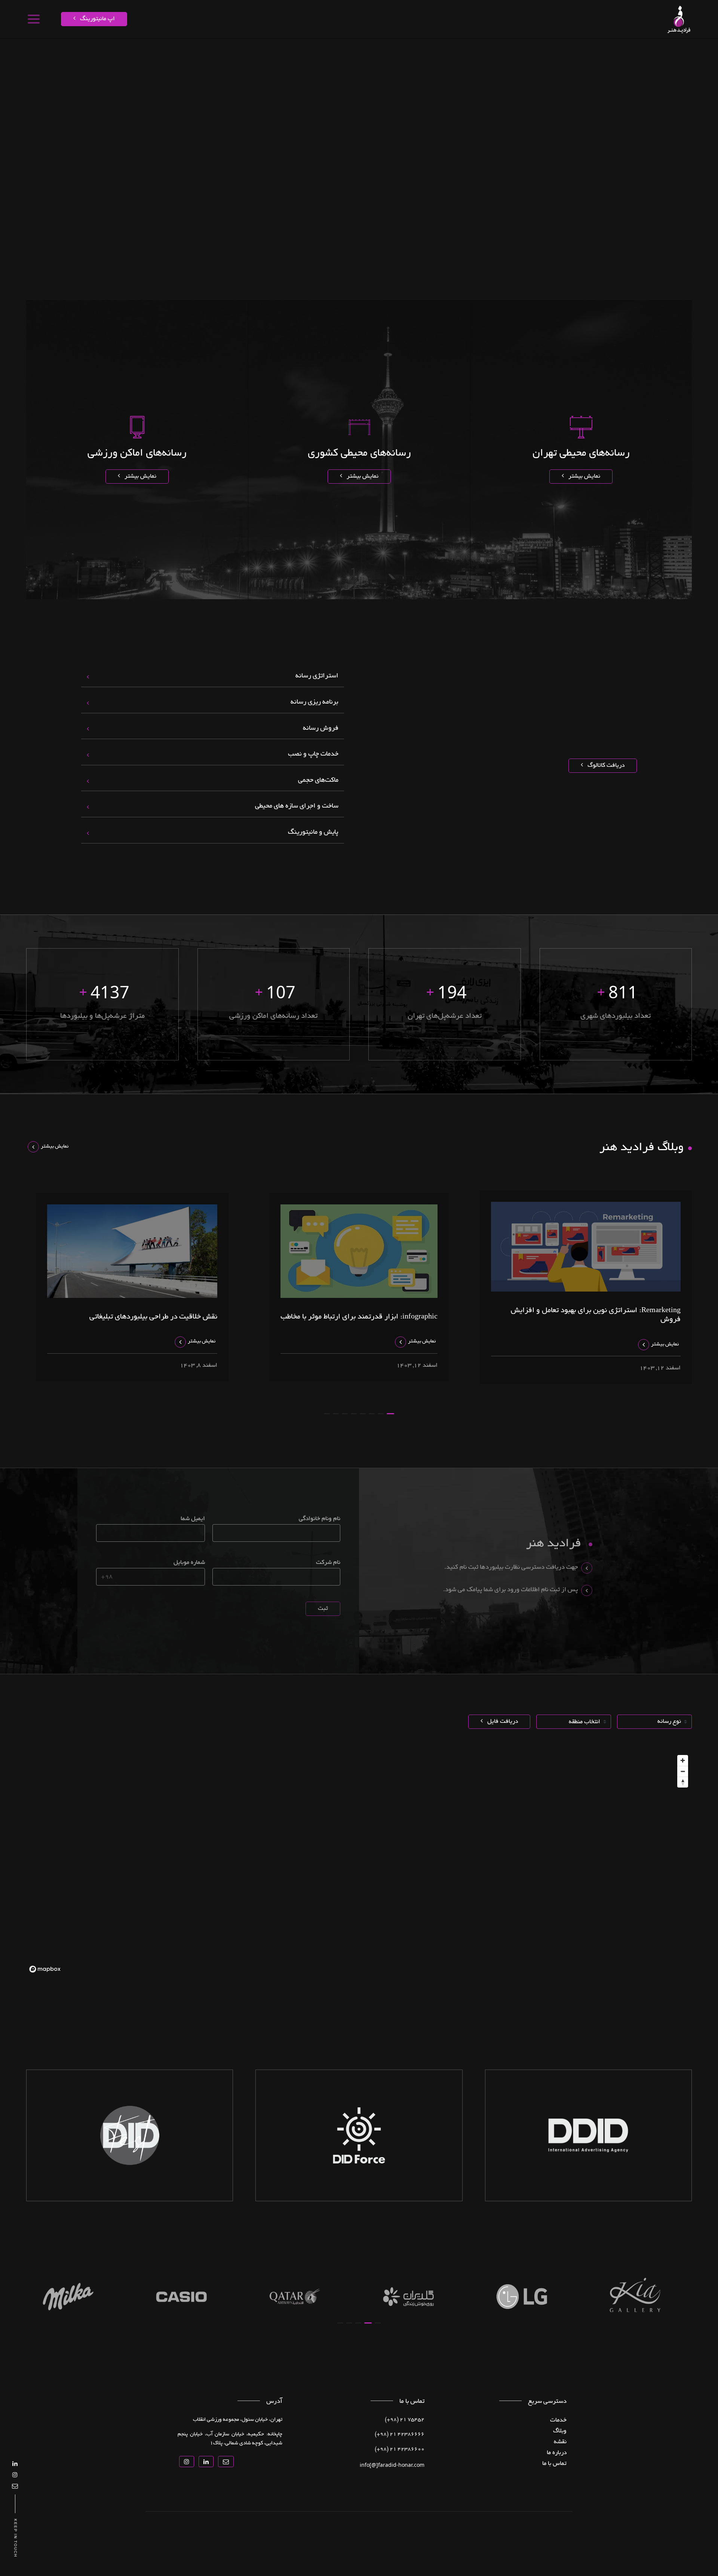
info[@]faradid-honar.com (392, 2465)
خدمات (654, 50)
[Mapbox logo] (45, 1969)
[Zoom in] (683, 1760)
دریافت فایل (502, 1722)
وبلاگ (560, 2431)
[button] (390, 1414)
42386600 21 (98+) (400, 2450)
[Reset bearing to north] (683, 1782)
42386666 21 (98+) (400, 2435)
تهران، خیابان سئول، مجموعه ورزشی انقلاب (238, 2420)
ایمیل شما (193, 1519)
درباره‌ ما (557, 2453)
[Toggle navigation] (33, 19)
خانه (672, 50)
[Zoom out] (683, 1771)
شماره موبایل (189, 1563)
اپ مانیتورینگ (97, 19)
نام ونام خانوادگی (320, 1519)
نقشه (636, 50)
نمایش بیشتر (584, 477)
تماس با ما (433, 50)
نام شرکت (328, 1563)
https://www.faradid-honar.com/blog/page (549, 50)
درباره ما (459, 50)
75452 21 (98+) (405, 2420)
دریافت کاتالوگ (605, 766)
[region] (359, 1863)
